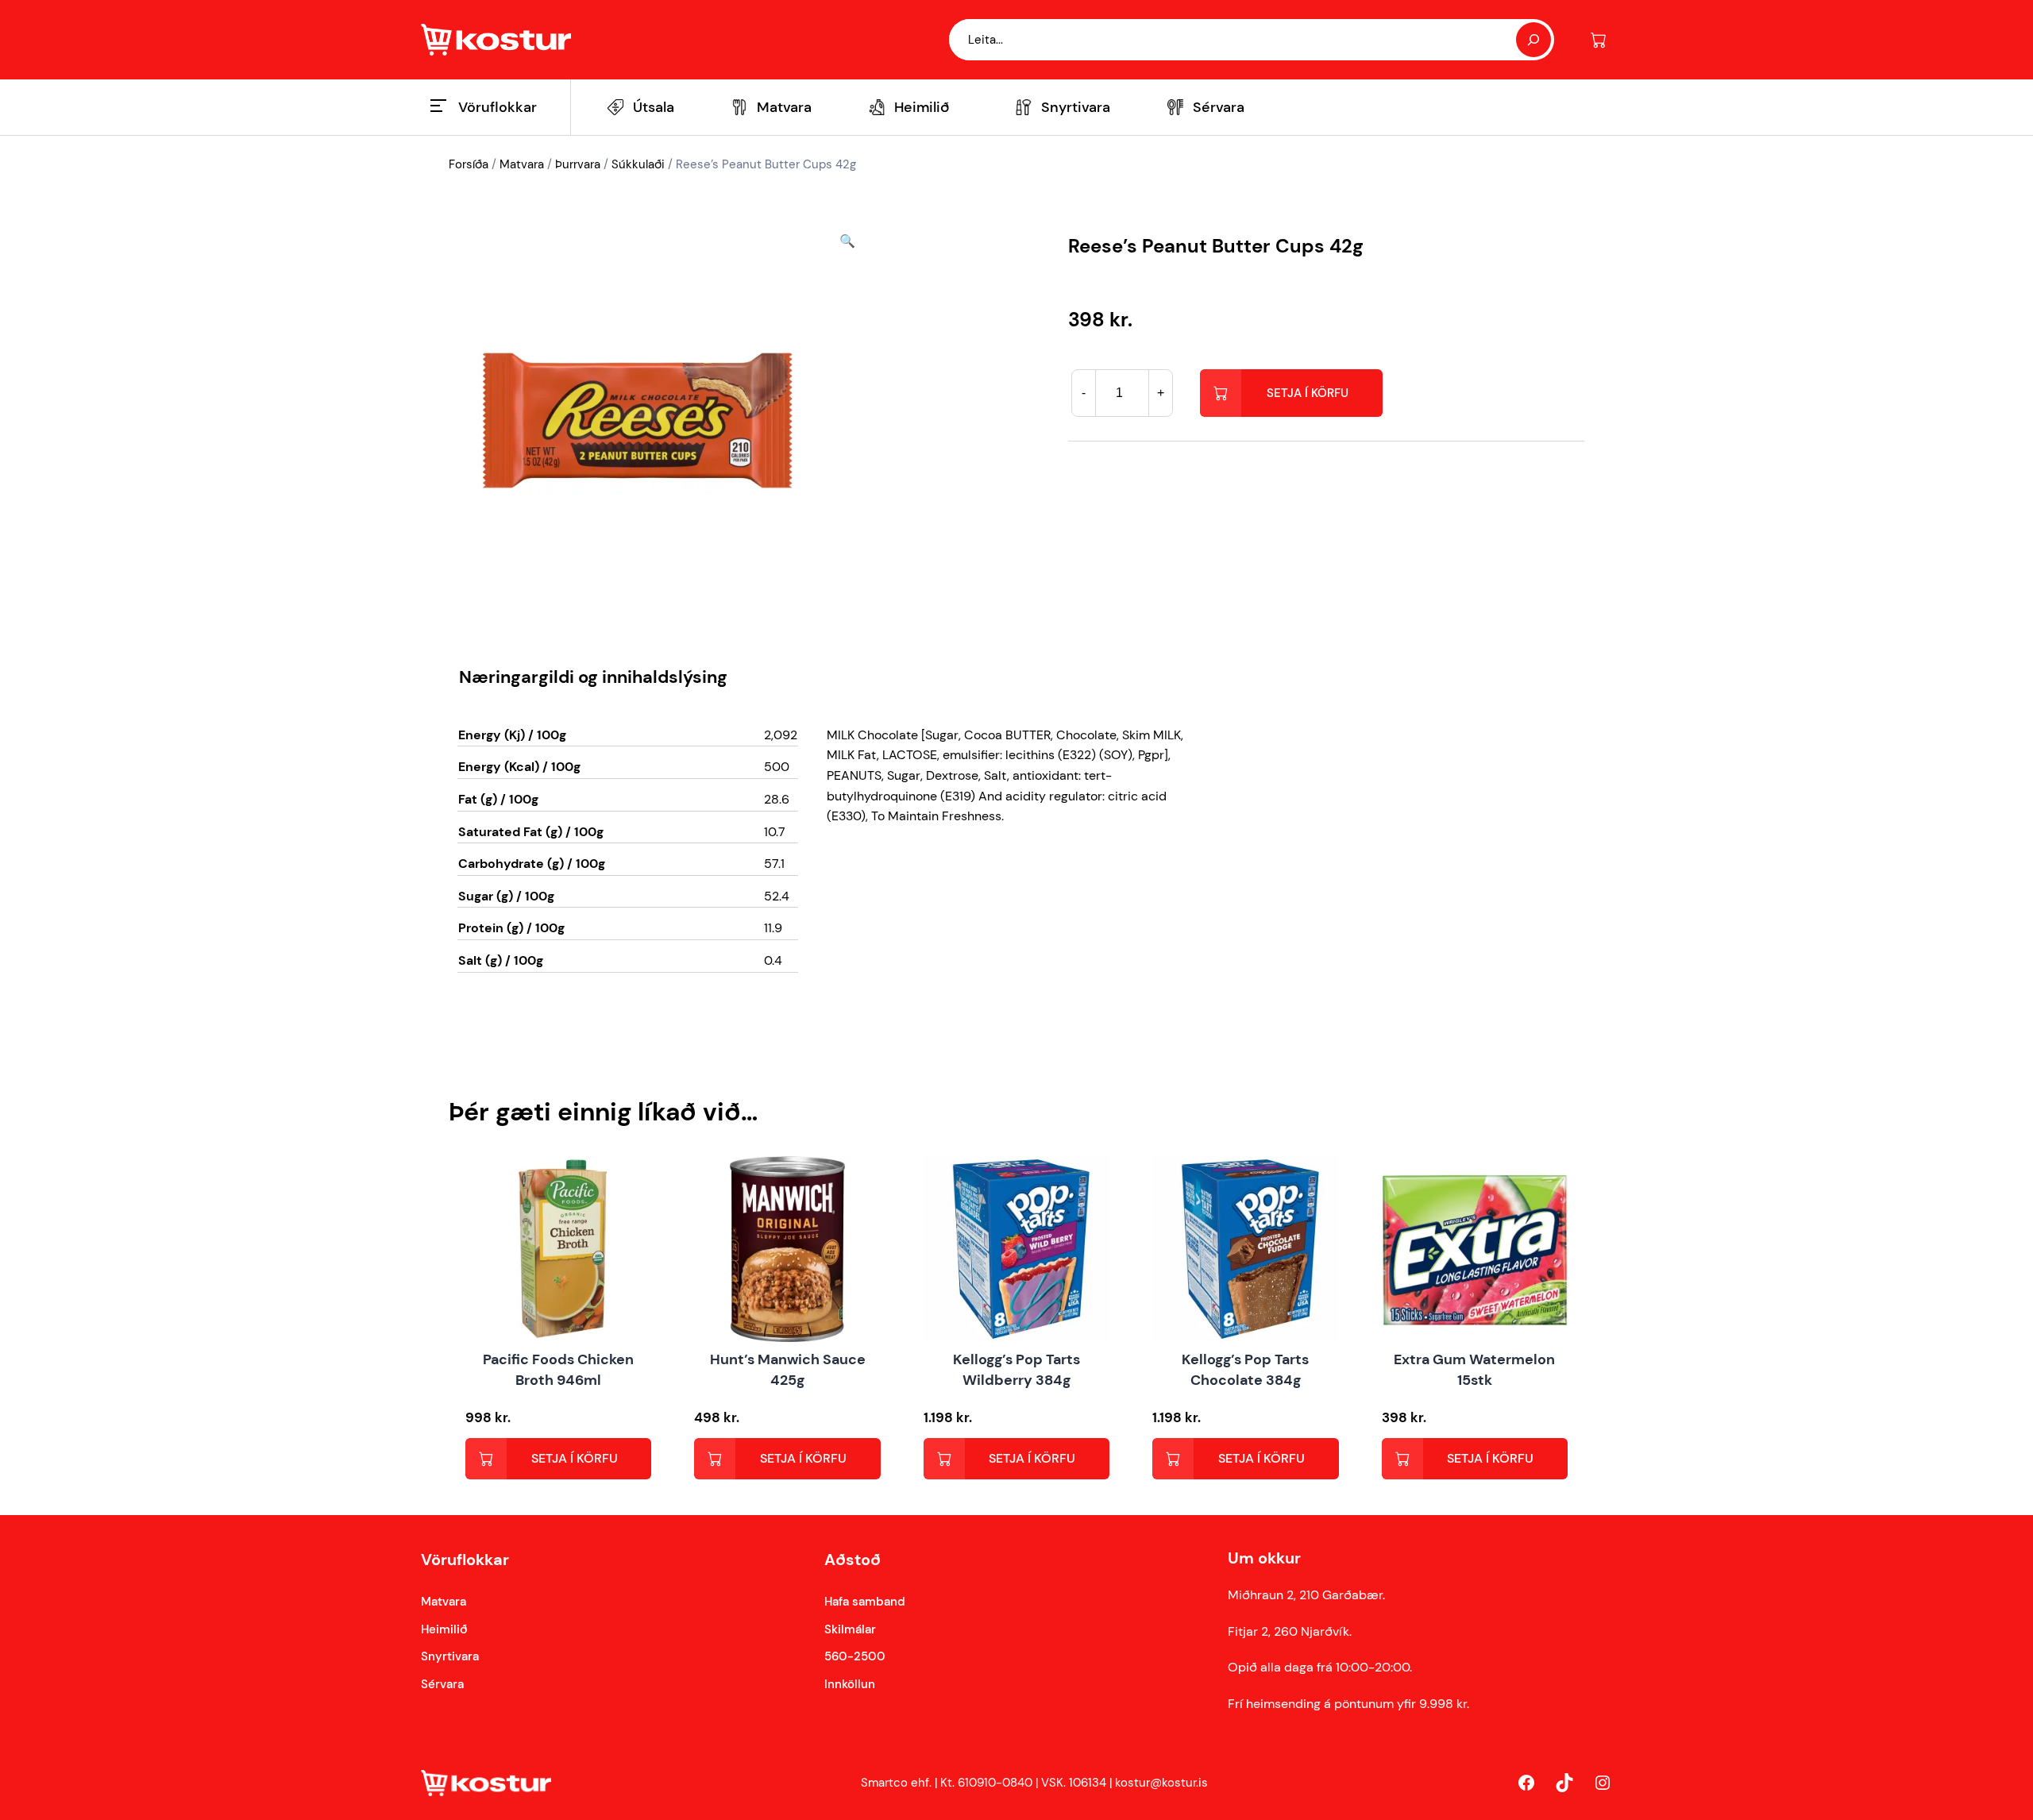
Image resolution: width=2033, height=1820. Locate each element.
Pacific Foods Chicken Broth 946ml (558, 1369)
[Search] (1533, 40)
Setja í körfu (1308, 393)
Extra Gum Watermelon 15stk (1474, 1369)
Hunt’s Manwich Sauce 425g (788, 1369)
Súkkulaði (638, 164)
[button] (847, 420)
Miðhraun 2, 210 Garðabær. (1306, 1595)
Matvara (522, 164)
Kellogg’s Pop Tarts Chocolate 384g (1245, 1369)
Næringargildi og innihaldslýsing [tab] (593, 677)
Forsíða (469, 164)
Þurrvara (578, 164)
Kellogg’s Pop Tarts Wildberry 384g (1016, 1369)
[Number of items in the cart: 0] (1598, 40)
